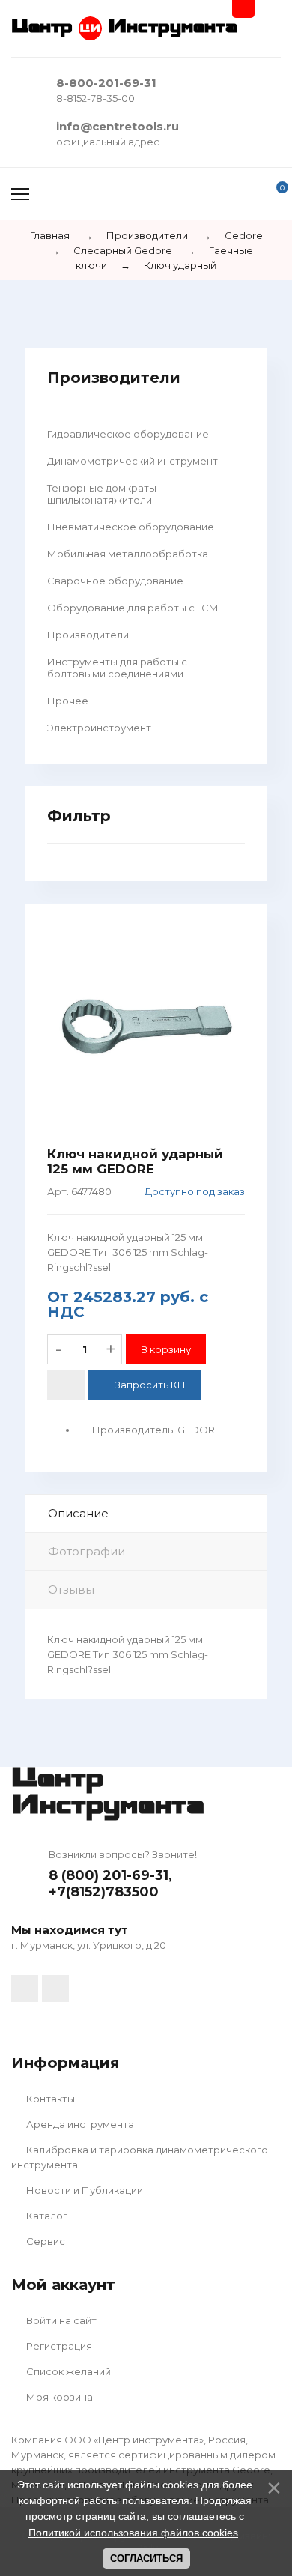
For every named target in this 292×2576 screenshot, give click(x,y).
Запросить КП (150, 1385)
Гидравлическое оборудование (128, 434)
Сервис (45, 2241)
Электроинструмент (99, 728)
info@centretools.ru (118, 126)
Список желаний (67, 2371)
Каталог (46, 2216)
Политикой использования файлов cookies (133, 2533)
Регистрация (58, 2346)
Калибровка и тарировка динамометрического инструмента (140, 2157)
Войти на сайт (60, 2320)
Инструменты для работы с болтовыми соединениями (117, 668)
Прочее (68, 701)
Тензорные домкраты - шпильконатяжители (105, 494)
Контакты (49, 2099)
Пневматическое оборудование (131, 527)
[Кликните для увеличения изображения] (146, 1025)
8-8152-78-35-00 (95, 98)
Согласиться (146, 2558)
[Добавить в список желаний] (66, 1385)
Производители (88, 635)
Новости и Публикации (83, 2190)
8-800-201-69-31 (106, 83)
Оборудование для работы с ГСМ (133, 608)
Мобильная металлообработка (128, 554)
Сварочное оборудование (115, 581)
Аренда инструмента (79, 2124)
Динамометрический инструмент (133, 461)
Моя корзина (58, 2397)
